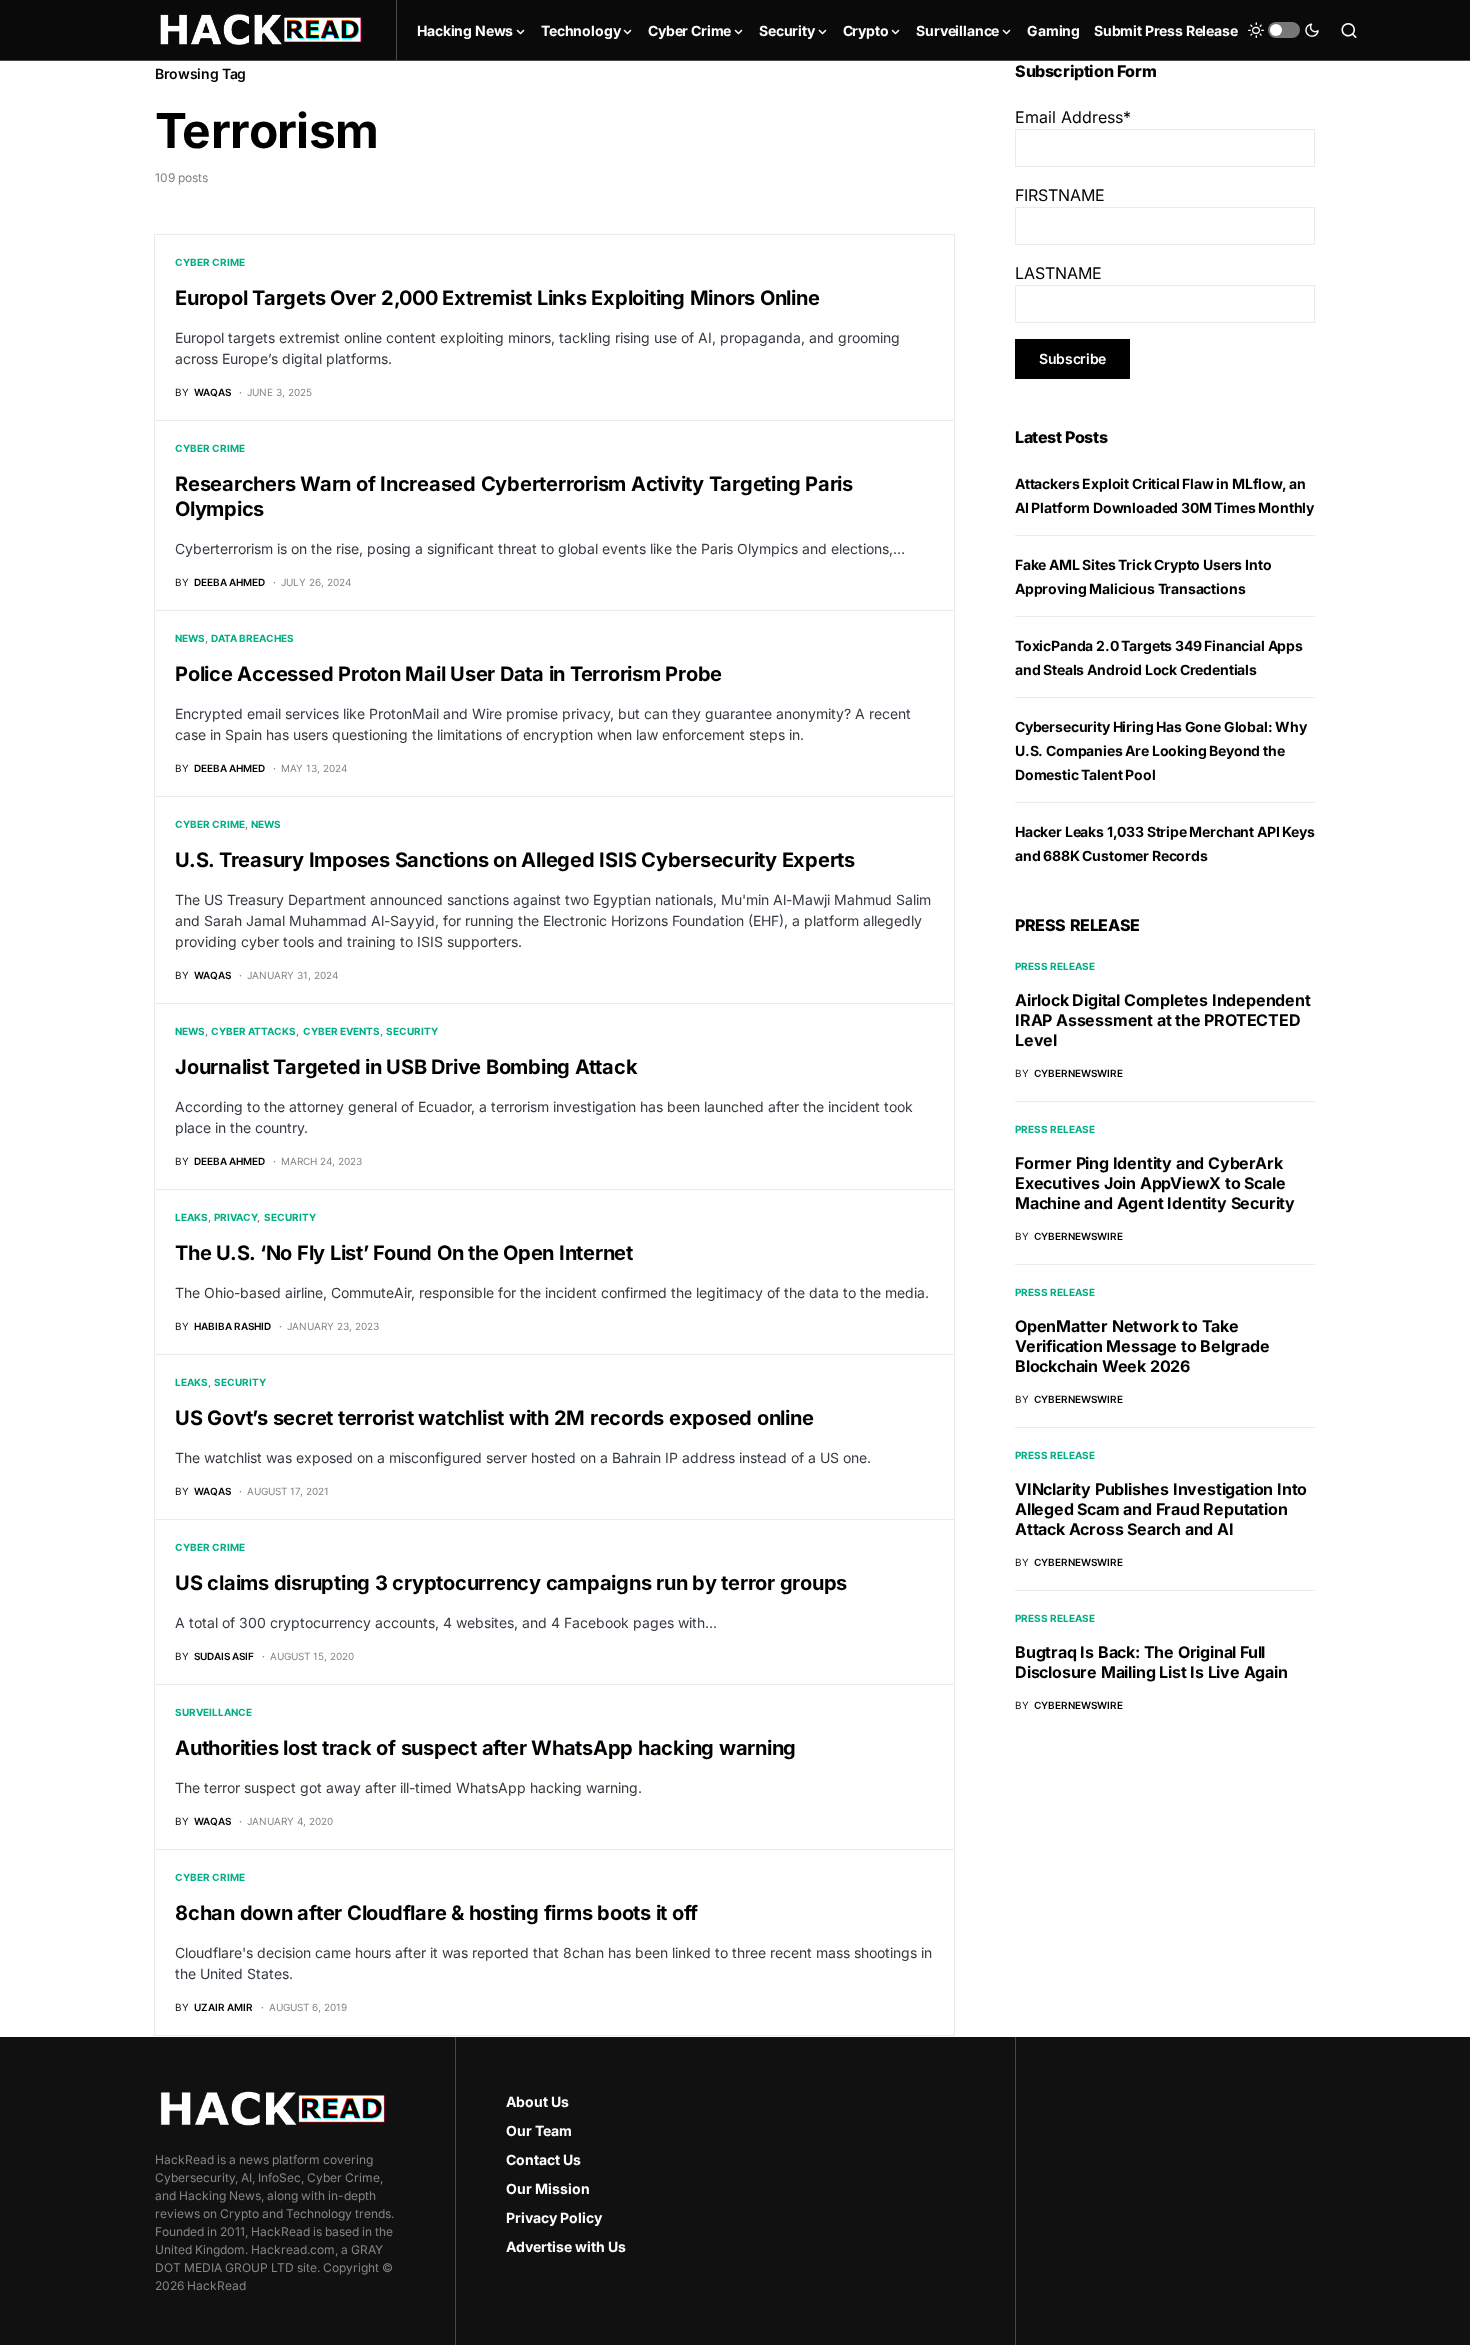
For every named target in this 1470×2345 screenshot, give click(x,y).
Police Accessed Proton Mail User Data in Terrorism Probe (448, 674)
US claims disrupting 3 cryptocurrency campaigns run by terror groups (511, 1583)
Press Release (1055, 966)
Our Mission (548, 2188)
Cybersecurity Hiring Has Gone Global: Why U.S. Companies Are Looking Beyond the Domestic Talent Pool (1161, 750)
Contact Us (543, 2159)
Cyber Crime (210, 262)
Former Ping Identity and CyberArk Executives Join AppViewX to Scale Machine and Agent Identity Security (1155, 1183)
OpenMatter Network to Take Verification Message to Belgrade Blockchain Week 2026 (1142, 1346)
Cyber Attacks (253, 1031)
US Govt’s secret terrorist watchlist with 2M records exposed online (494, 1418)
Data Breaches (252, 638)
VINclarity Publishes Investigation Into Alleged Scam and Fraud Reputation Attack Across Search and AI (1161, 1509)
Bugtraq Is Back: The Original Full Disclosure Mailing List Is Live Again (1151, 1662)
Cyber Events (341, 1031)
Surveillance (213, 1712)
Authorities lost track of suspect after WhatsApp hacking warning (485, 1748)
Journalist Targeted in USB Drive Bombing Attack (406, 1067)
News (190, 638)
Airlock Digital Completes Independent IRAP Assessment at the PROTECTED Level (1163, 1020)
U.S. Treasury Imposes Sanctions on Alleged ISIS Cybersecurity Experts (515, 860)
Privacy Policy (554, 2217)
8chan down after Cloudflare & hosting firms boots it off (436, 1913)
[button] (1284, 30)
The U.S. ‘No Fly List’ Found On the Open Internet (404, 1253)
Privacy (235, 1217)
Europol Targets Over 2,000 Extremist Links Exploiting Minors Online (497, 298)
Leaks (191, 1217)
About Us (537, 2101)
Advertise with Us (566, 2246)
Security (412, 1031)
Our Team (539, 2130)
